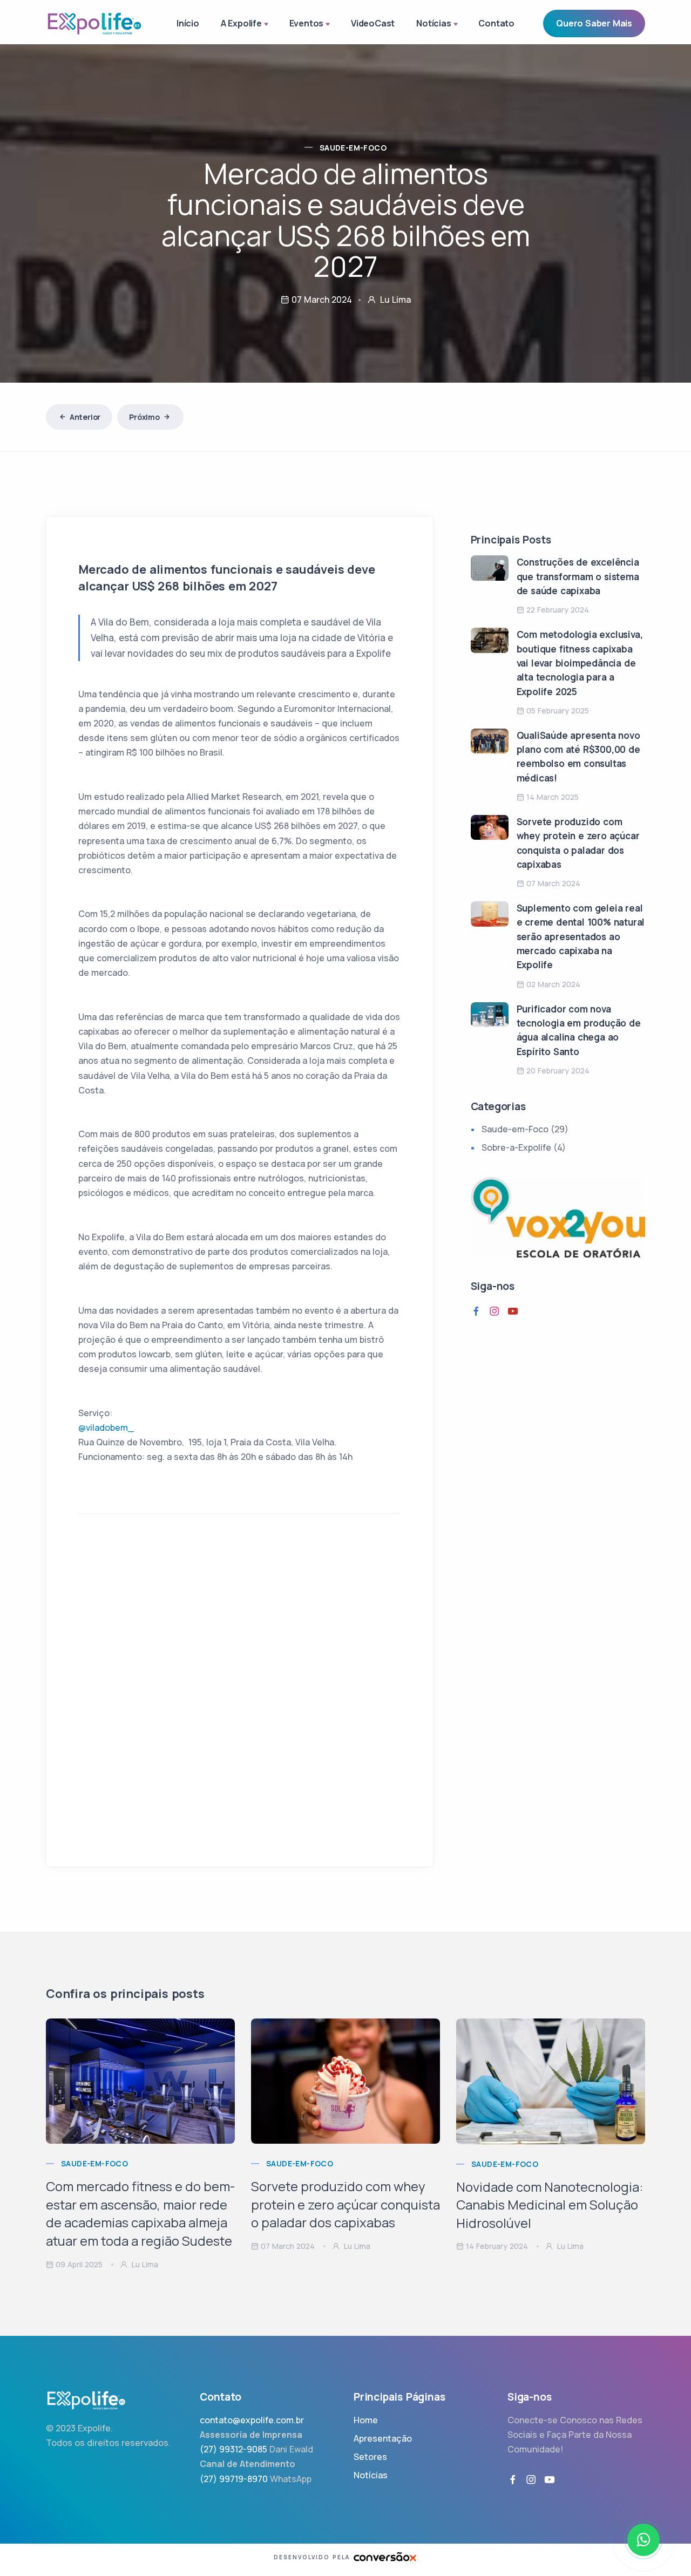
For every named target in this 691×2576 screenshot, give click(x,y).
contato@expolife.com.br (252, 2420)
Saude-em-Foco (353, 148)
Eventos (307, 23)
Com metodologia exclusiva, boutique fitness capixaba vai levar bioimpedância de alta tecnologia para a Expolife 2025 (580, 663)
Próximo (144, 417)
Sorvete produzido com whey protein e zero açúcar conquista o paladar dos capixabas (345, 2204)
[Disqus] (239, 1697)
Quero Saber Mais (594, 23)
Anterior (85, 417)
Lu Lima (144, 2264)
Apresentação (383, 2438)
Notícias (433, 23)
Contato (496, 23)
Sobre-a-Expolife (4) (524, 1147)
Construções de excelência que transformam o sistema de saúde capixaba (578, 576)
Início (188, 23)
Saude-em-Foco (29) (525, 1129)
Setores (370, 2457)
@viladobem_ (106, 1428)
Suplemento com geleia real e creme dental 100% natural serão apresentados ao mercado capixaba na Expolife (581, 936)
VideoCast (373, 23)
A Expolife (241, 23)
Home (366, 2420)
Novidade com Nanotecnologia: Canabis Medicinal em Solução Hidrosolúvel (550, 2205)
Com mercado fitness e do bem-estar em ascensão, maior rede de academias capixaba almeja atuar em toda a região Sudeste (140, 2213)
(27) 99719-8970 (234, 2479)
